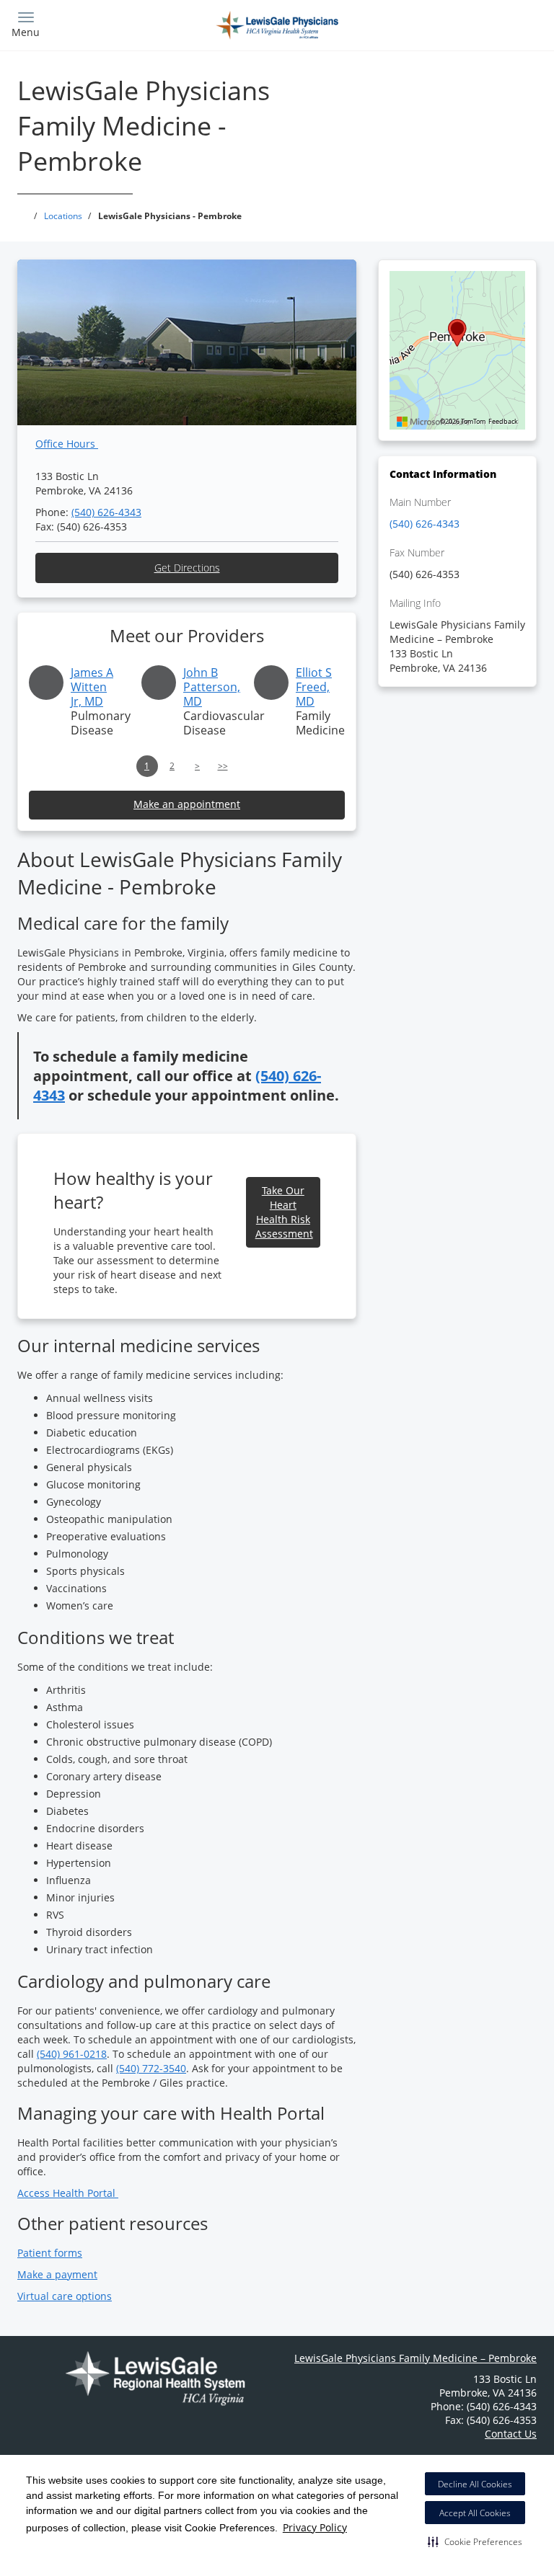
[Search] (477, 23)
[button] (475, 2541)
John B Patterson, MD (212, 687)
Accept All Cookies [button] (475, 2513)
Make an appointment (187, 804)
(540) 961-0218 (72, 2054)
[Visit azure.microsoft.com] (434, 422)
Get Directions (187, 568)
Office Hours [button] (67, 444)
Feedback (503, 422)
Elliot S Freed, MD (314, 687)
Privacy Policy (315, 2527)
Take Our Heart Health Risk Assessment (284, 1212)
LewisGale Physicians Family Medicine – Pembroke (415, 2358)
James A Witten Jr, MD (92, 687)
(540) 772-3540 (151, 2068)
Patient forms (50, 2253)
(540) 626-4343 (106, 512)
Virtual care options (65, 2296)
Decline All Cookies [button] (475, 2484)
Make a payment (57, 2274)
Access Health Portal (68, 2193)
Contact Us (511, 2434)
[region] (457, 350)
